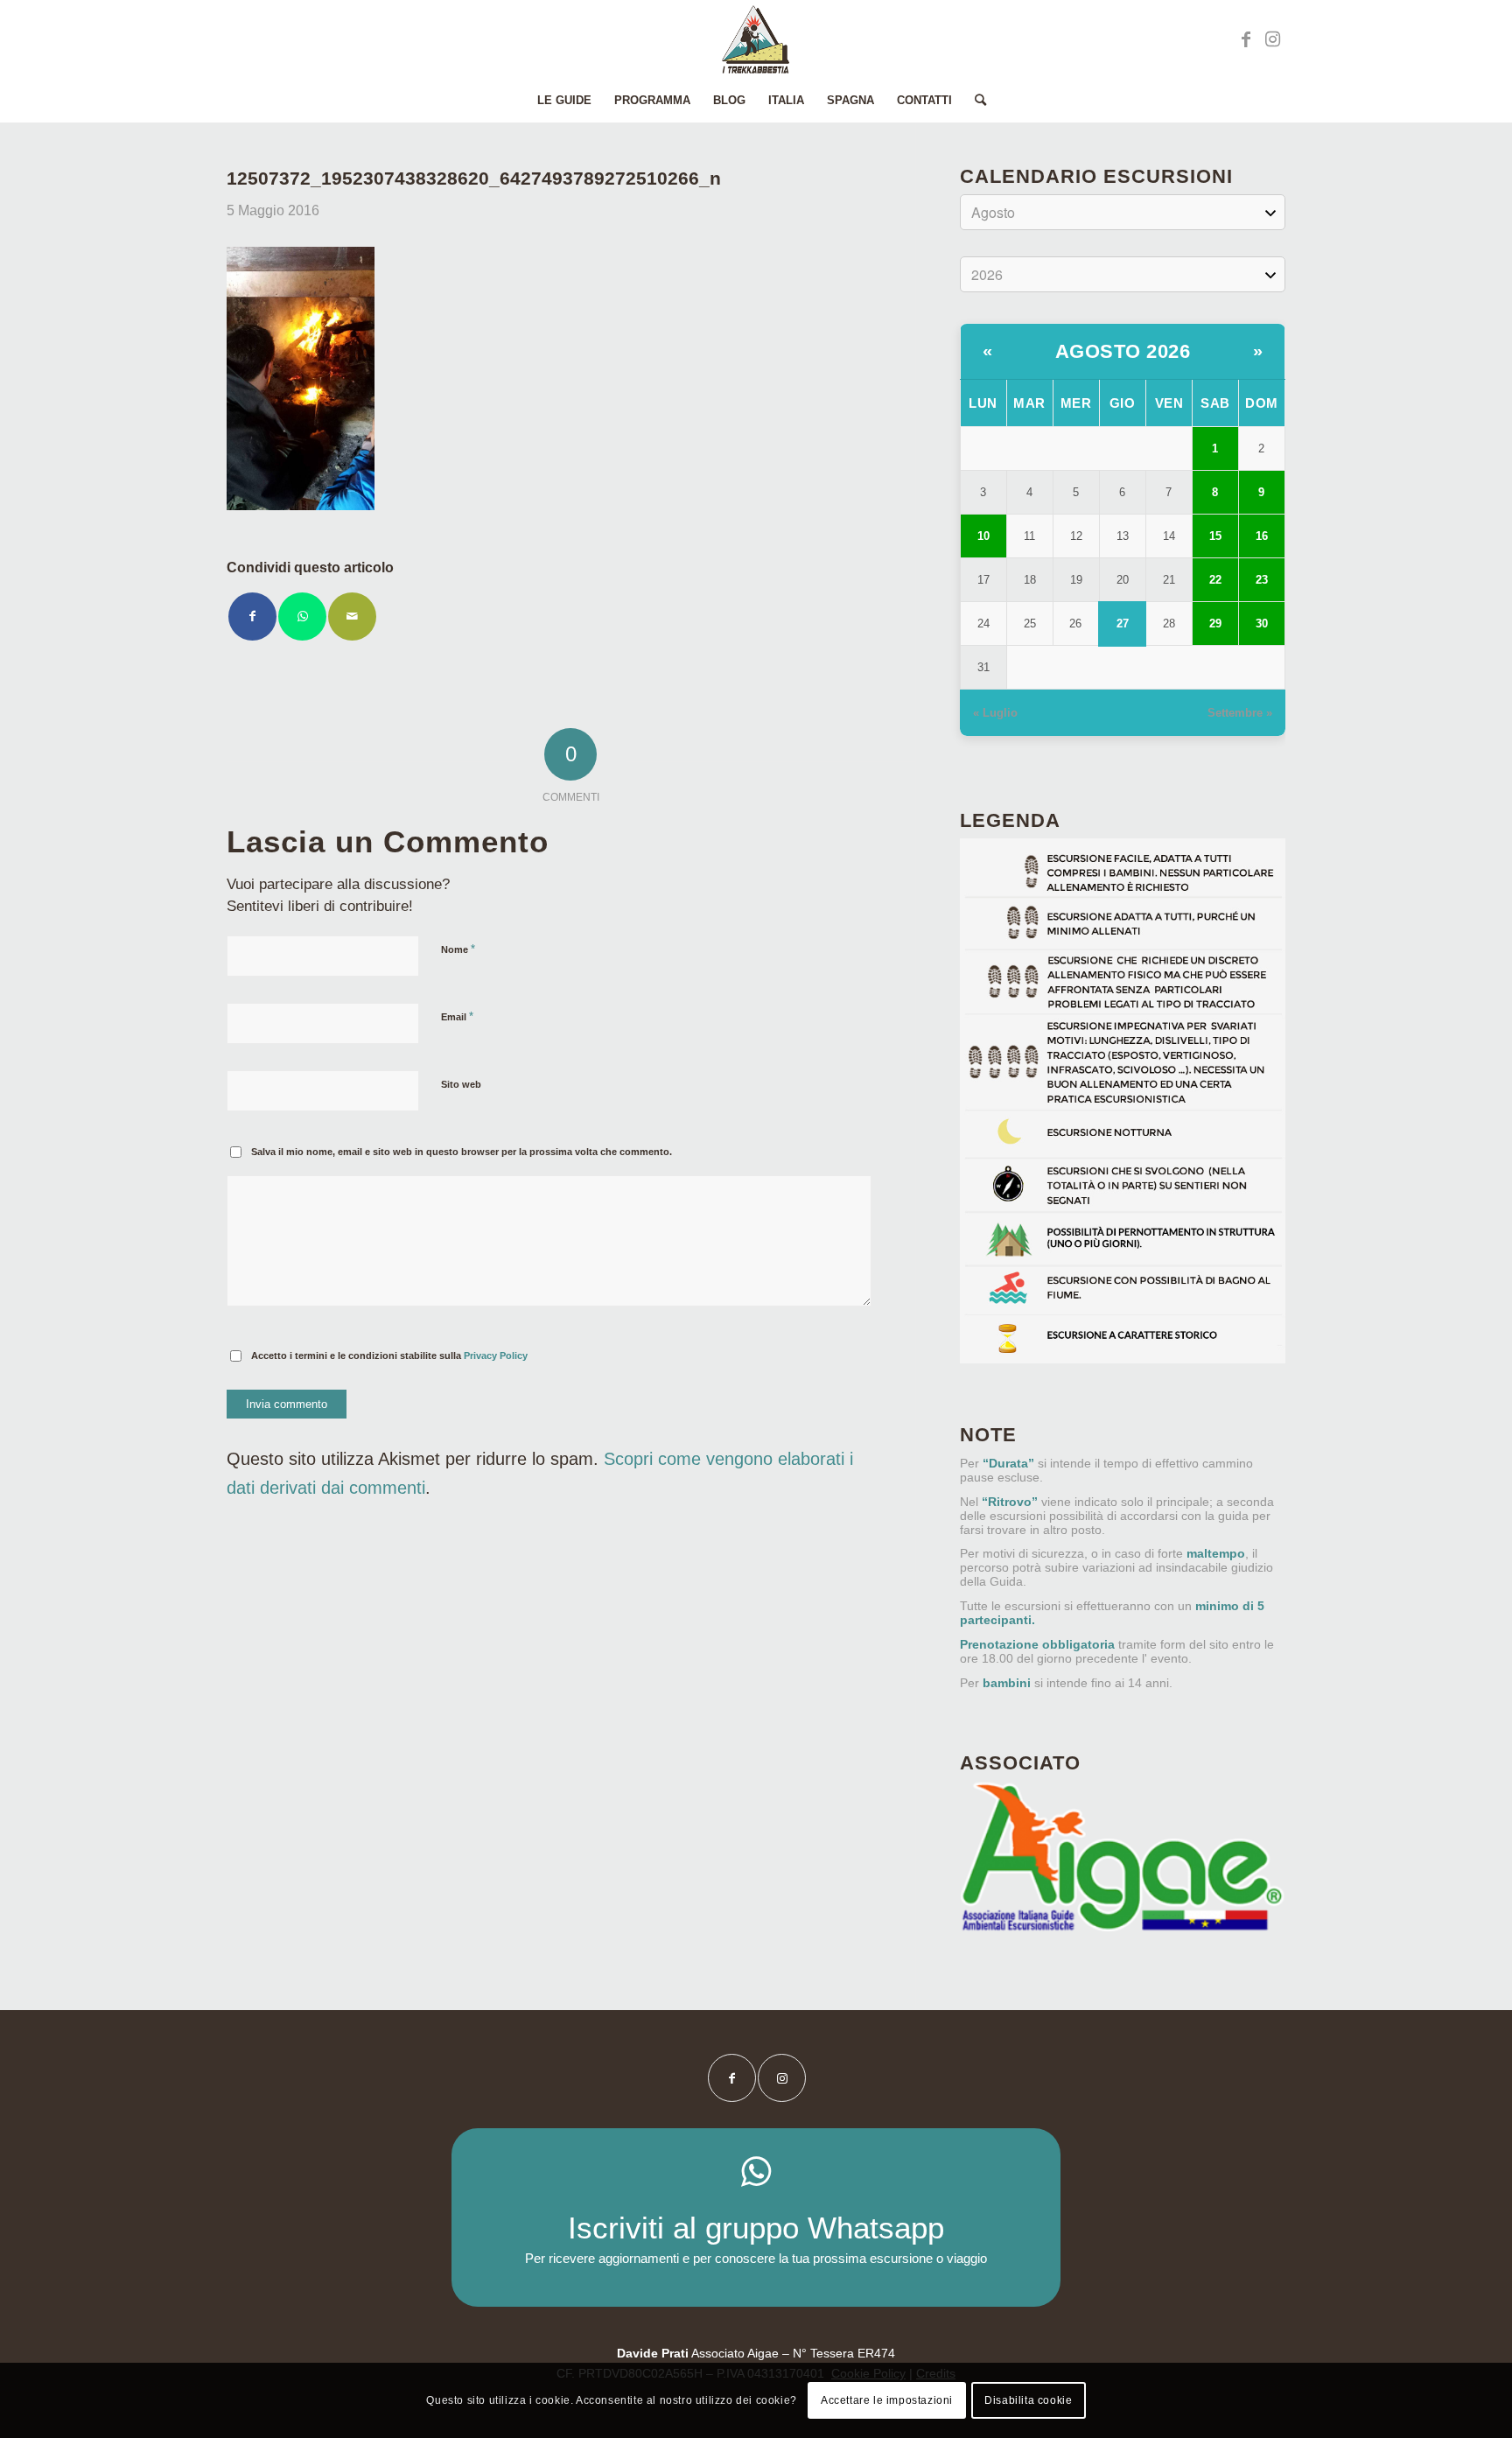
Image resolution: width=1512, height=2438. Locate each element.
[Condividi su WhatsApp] (302, 617)
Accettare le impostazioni (887, 2400)
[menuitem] (564, 101)
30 (1262, 624)
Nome (458, 949)
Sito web (461, 1084)
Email (457, 1016)
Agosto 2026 (1123, 351)
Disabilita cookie (1028, 2400)
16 (1262, 536)
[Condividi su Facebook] (252, 617)
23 (1262, 580)
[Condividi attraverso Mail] (352, 617)
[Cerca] (975, 101)
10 (983, 536)
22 (1215, 580)
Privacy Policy (496, 1356)
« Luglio (995, 713)
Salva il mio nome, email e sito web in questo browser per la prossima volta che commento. (462, 1152)
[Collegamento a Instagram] (1272, 39)
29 (1215, 624)
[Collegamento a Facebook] (1246, 39)
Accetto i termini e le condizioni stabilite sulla (389, 1356)
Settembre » (1240, 713)
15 (1215, 536)
